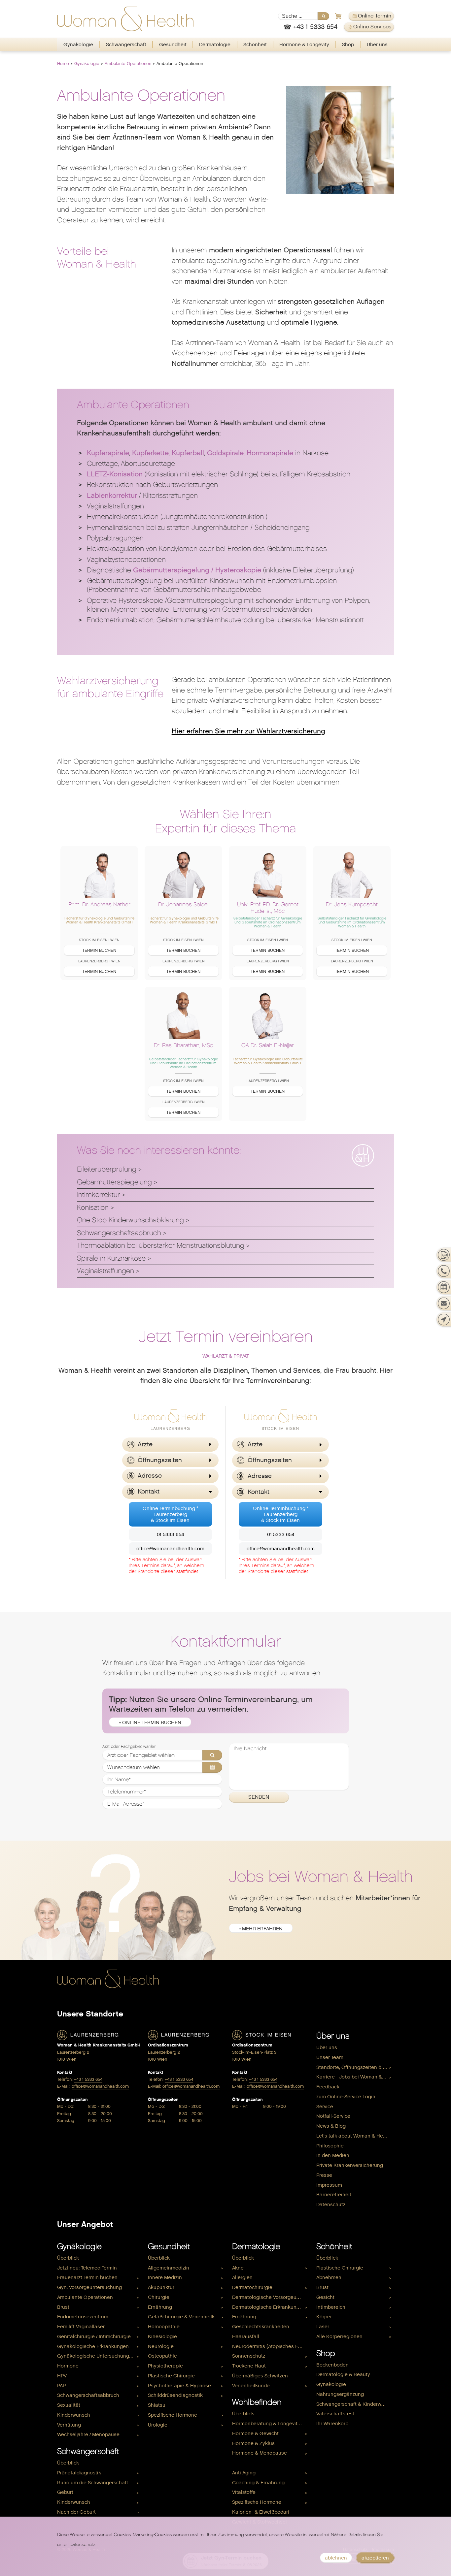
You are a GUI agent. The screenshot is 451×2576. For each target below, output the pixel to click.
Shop (348, 45)
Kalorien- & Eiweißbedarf (261, 2512)
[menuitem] (78, 45)
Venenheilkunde (251, 2386)
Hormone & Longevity (304, 45)
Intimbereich (331, 2307)
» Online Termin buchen (150, 1723)
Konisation (93, 1207)
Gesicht (325, 2297)
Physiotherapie (165, 2366)
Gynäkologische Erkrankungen (93, 2346)
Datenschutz (331, 2205)
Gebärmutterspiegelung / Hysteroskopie (197, 570)
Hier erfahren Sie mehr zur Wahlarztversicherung (248, 731)
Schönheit (255, 45)
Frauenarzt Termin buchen (87, 2277)
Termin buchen (99, 950)
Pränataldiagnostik (79, 2473)
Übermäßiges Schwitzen (260, 2376)
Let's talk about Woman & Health (354, 2136)
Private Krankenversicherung (350, 2165)
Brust (63, 2307)
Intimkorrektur (98, 1195)
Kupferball (188, 453)
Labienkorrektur (112, 496)
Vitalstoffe (244, 2492)
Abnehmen (329, 2277)
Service (325, 2107)
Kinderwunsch (74, 2415)
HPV (62, 2376)
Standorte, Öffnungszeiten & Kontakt (355, 2067)
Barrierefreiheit (334, 2195)
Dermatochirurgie (252, 2287)
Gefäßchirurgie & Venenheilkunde (187, 2317)
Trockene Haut (249, 2366)
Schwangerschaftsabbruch (119, 1233)
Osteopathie (162, 2356)
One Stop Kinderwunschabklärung (130, 1220)
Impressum (329, 2185)
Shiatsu (157, 2405)
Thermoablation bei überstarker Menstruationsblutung (161, 1245)
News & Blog (331, 2126)
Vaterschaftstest (335, 2414)
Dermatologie (215, 45)
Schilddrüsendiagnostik (175, 2395)
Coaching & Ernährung (258, 2483)
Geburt (65, 2492)
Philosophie (330, 2146)
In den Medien (333, 2155)
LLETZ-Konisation (115, 474)
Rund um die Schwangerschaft (93, 2483)
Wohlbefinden (257, 2402)
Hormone (68, 2366)
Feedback (328, 2087)
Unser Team (330, 2057)
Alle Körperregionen (339, 2336)
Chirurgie (159, 2297)
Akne (238, 2268)
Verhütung (69, 2425)
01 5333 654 (170, 1534)
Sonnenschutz (249, 2356)
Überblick (68, 2258)
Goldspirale (225, 453)
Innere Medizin (165, 2277)
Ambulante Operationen (128, 64)
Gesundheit (173, 45)
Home (63, 64)
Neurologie (161, 2346)
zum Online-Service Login (346, 2097)
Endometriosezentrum (83, 2317)
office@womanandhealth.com (170, 1549)
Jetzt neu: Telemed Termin (87, 2268)
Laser (323, 2327)
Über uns (377, 45)
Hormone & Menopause (260, 2453)
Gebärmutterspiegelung (114, 1182)
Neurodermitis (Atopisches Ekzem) (271, 2346)
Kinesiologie (162, 2336)
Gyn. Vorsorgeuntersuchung (89, 2287)
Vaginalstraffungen (105, 1271)
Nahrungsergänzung (340, 2394)
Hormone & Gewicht (255, 2433)
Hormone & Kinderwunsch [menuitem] (262, 2463)
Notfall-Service (333, 2116)
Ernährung (160, 2307)
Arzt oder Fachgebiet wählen (129, 1747)
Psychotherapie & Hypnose (179, 2386)
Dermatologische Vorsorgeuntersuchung (271, 2297)
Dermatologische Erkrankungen (269, 2307)
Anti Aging (244, 2473)
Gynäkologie (78, 45)
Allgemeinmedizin (169, 2268)
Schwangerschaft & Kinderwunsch (355, 2404)
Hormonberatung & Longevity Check (271, 2424)
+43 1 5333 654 (88, 2079)
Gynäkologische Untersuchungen (96, 2356)
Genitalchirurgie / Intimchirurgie (94, 2336)
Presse (324, 2175)
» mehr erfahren (261, 1929)
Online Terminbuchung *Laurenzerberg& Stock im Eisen (170, 1514)
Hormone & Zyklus (253, 2443)
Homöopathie (164, 2327)
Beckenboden (332, 2365)
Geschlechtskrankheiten (261, 2327)
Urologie (158, 2425)
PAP (61, 2386)
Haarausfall (246, 2336)
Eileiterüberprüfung (107, 1169)
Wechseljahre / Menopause (88, 2434)
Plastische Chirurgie (171, 2376)
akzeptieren (375, 2558)
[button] (170, 1445)
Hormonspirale (270, 453)
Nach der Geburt (76, 2512)
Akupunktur (161, 2287)
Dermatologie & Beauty (343, 2374)
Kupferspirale (108, 453)
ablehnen (336, 2558)
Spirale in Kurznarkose (111, 1258)
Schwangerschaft (126, 45)
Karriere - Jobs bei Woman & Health (355, 2077)
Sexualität (69, 2405)
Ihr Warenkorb (332, 2424)
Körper (324, 2317)
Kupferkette (150, 453)
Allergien (242, 2277)
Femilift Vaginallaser (81, 2327)
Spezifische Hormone (173, 2415)
